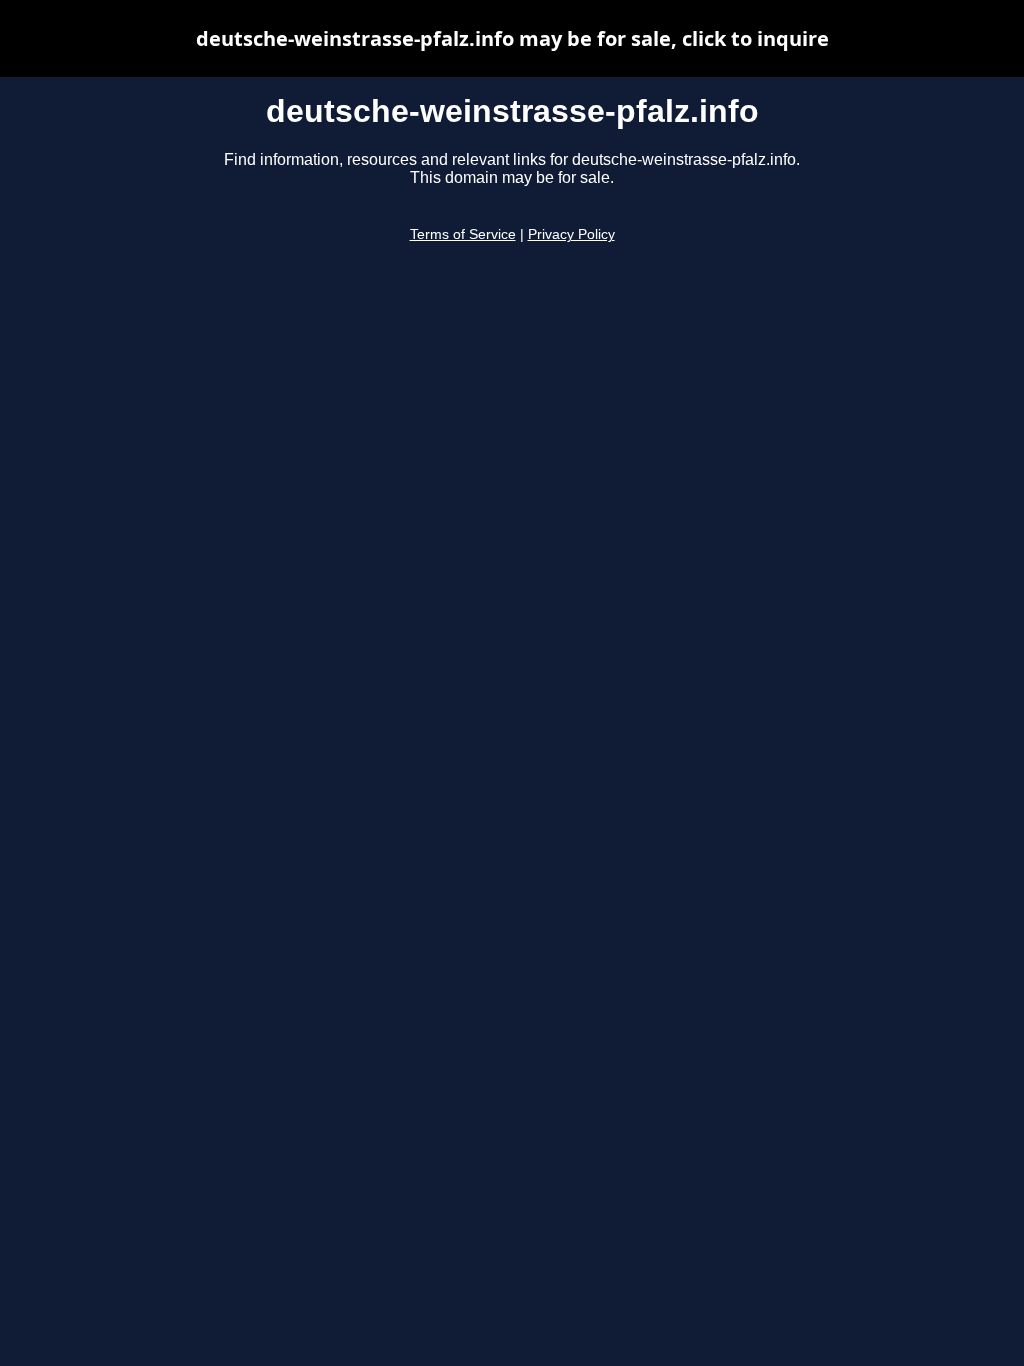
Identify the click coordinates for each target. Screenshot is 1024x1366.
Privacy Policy (571, 234)
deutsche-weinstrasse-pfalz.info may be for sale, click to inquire (512, 38)
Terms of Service (463, 234)
